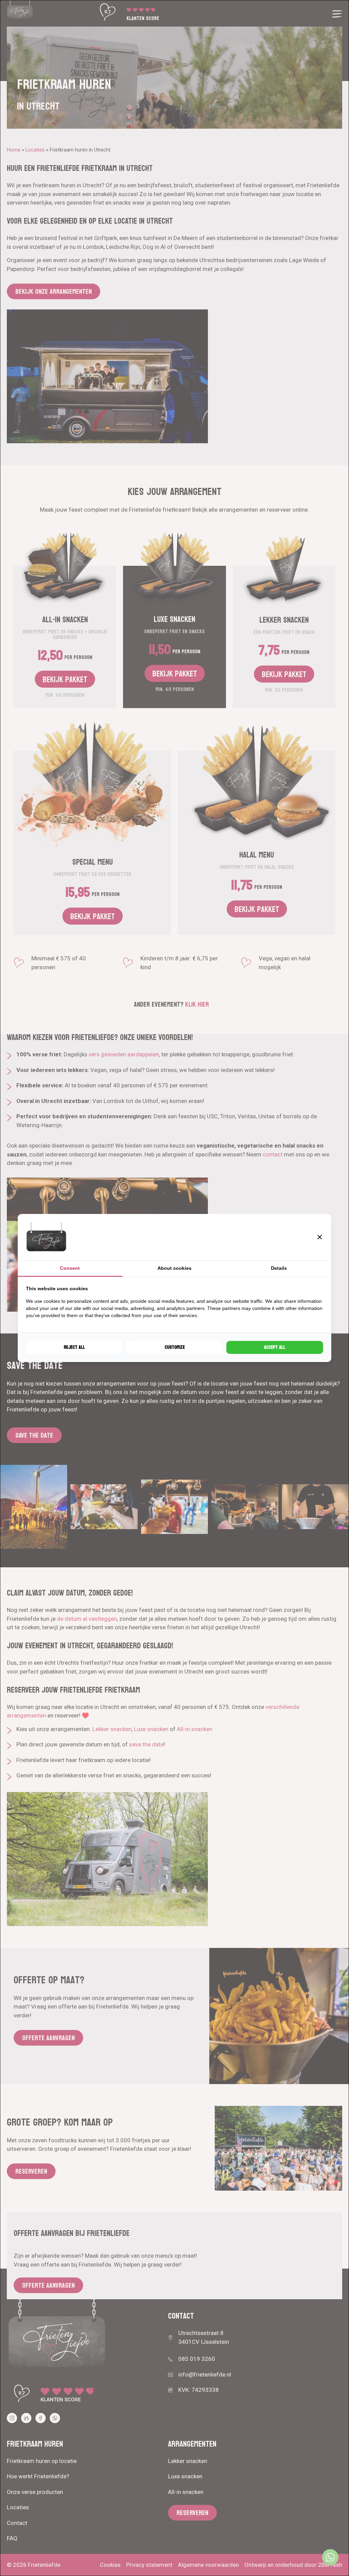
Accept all (275, 1347)
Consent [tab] (70, 1268)
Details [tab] (279, 1268)
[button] (320, 1237)
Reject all (74, 1347)
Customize (175, 1347)
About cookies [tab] (174, 1268)
